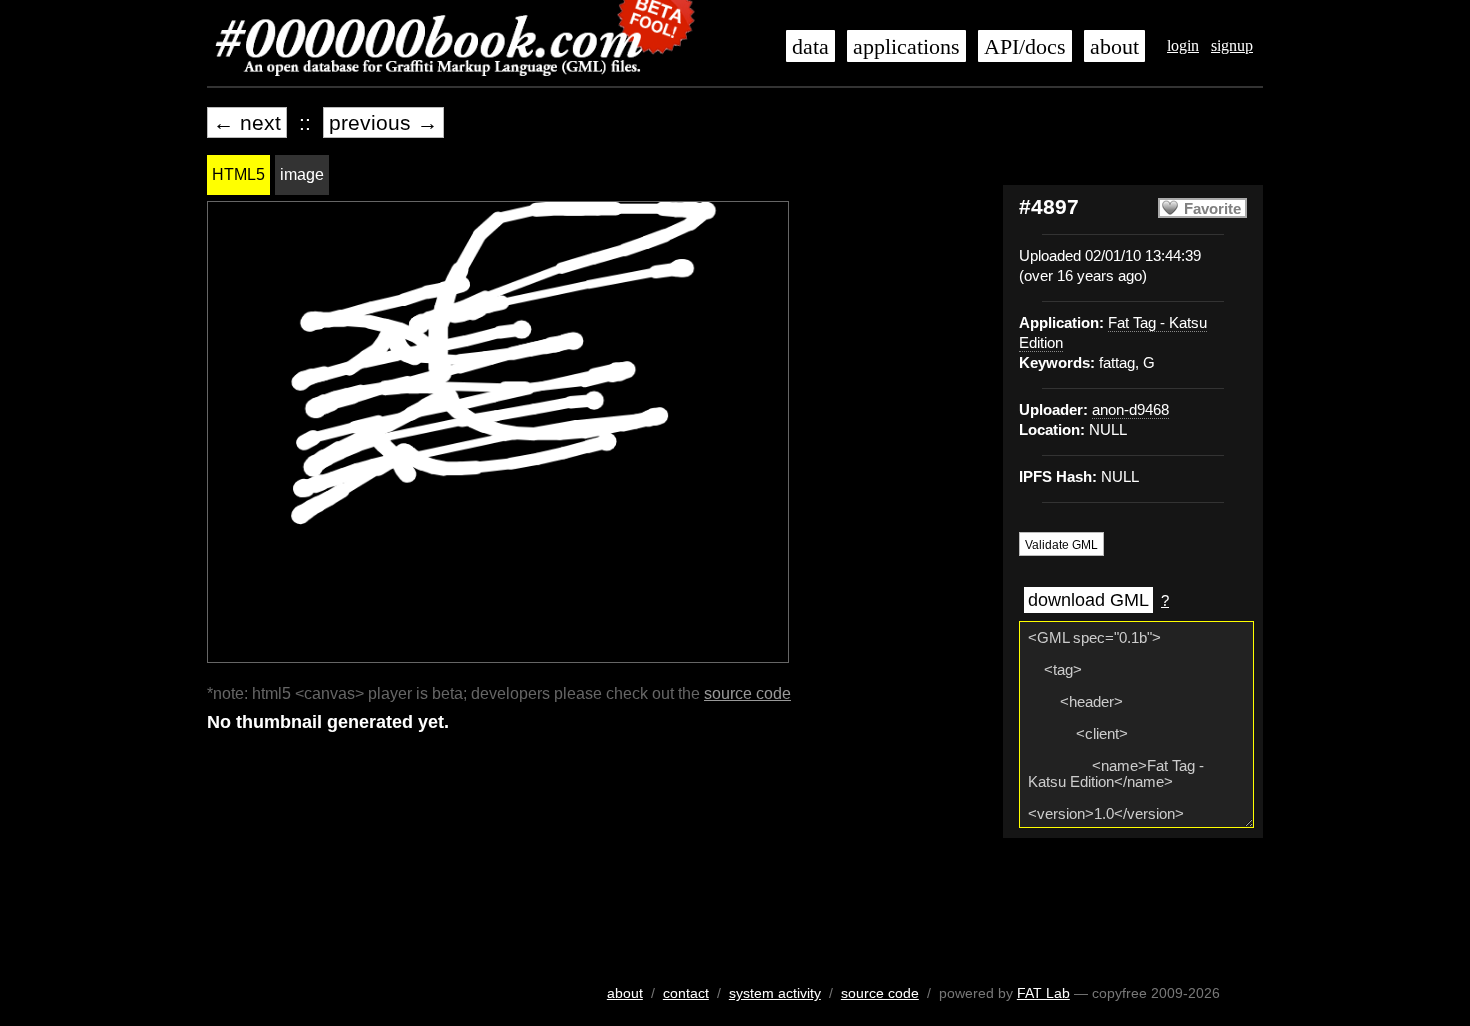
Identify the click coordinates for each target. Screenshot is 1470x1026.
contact (686, 993)
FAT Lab (1043, 993)
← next (247, 122)
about (1114, 47)
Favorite (1212, 209)
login (1183, 45)
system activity (775, 993)
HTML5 (238, 174)
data (810, 47)
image (302, 174)
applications (906, 47)
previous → (383, 122)
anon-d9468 (1130, 410)
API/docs (1025, 47)
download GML (1088, 600)
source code (747, 693)
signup (1232, 45)
